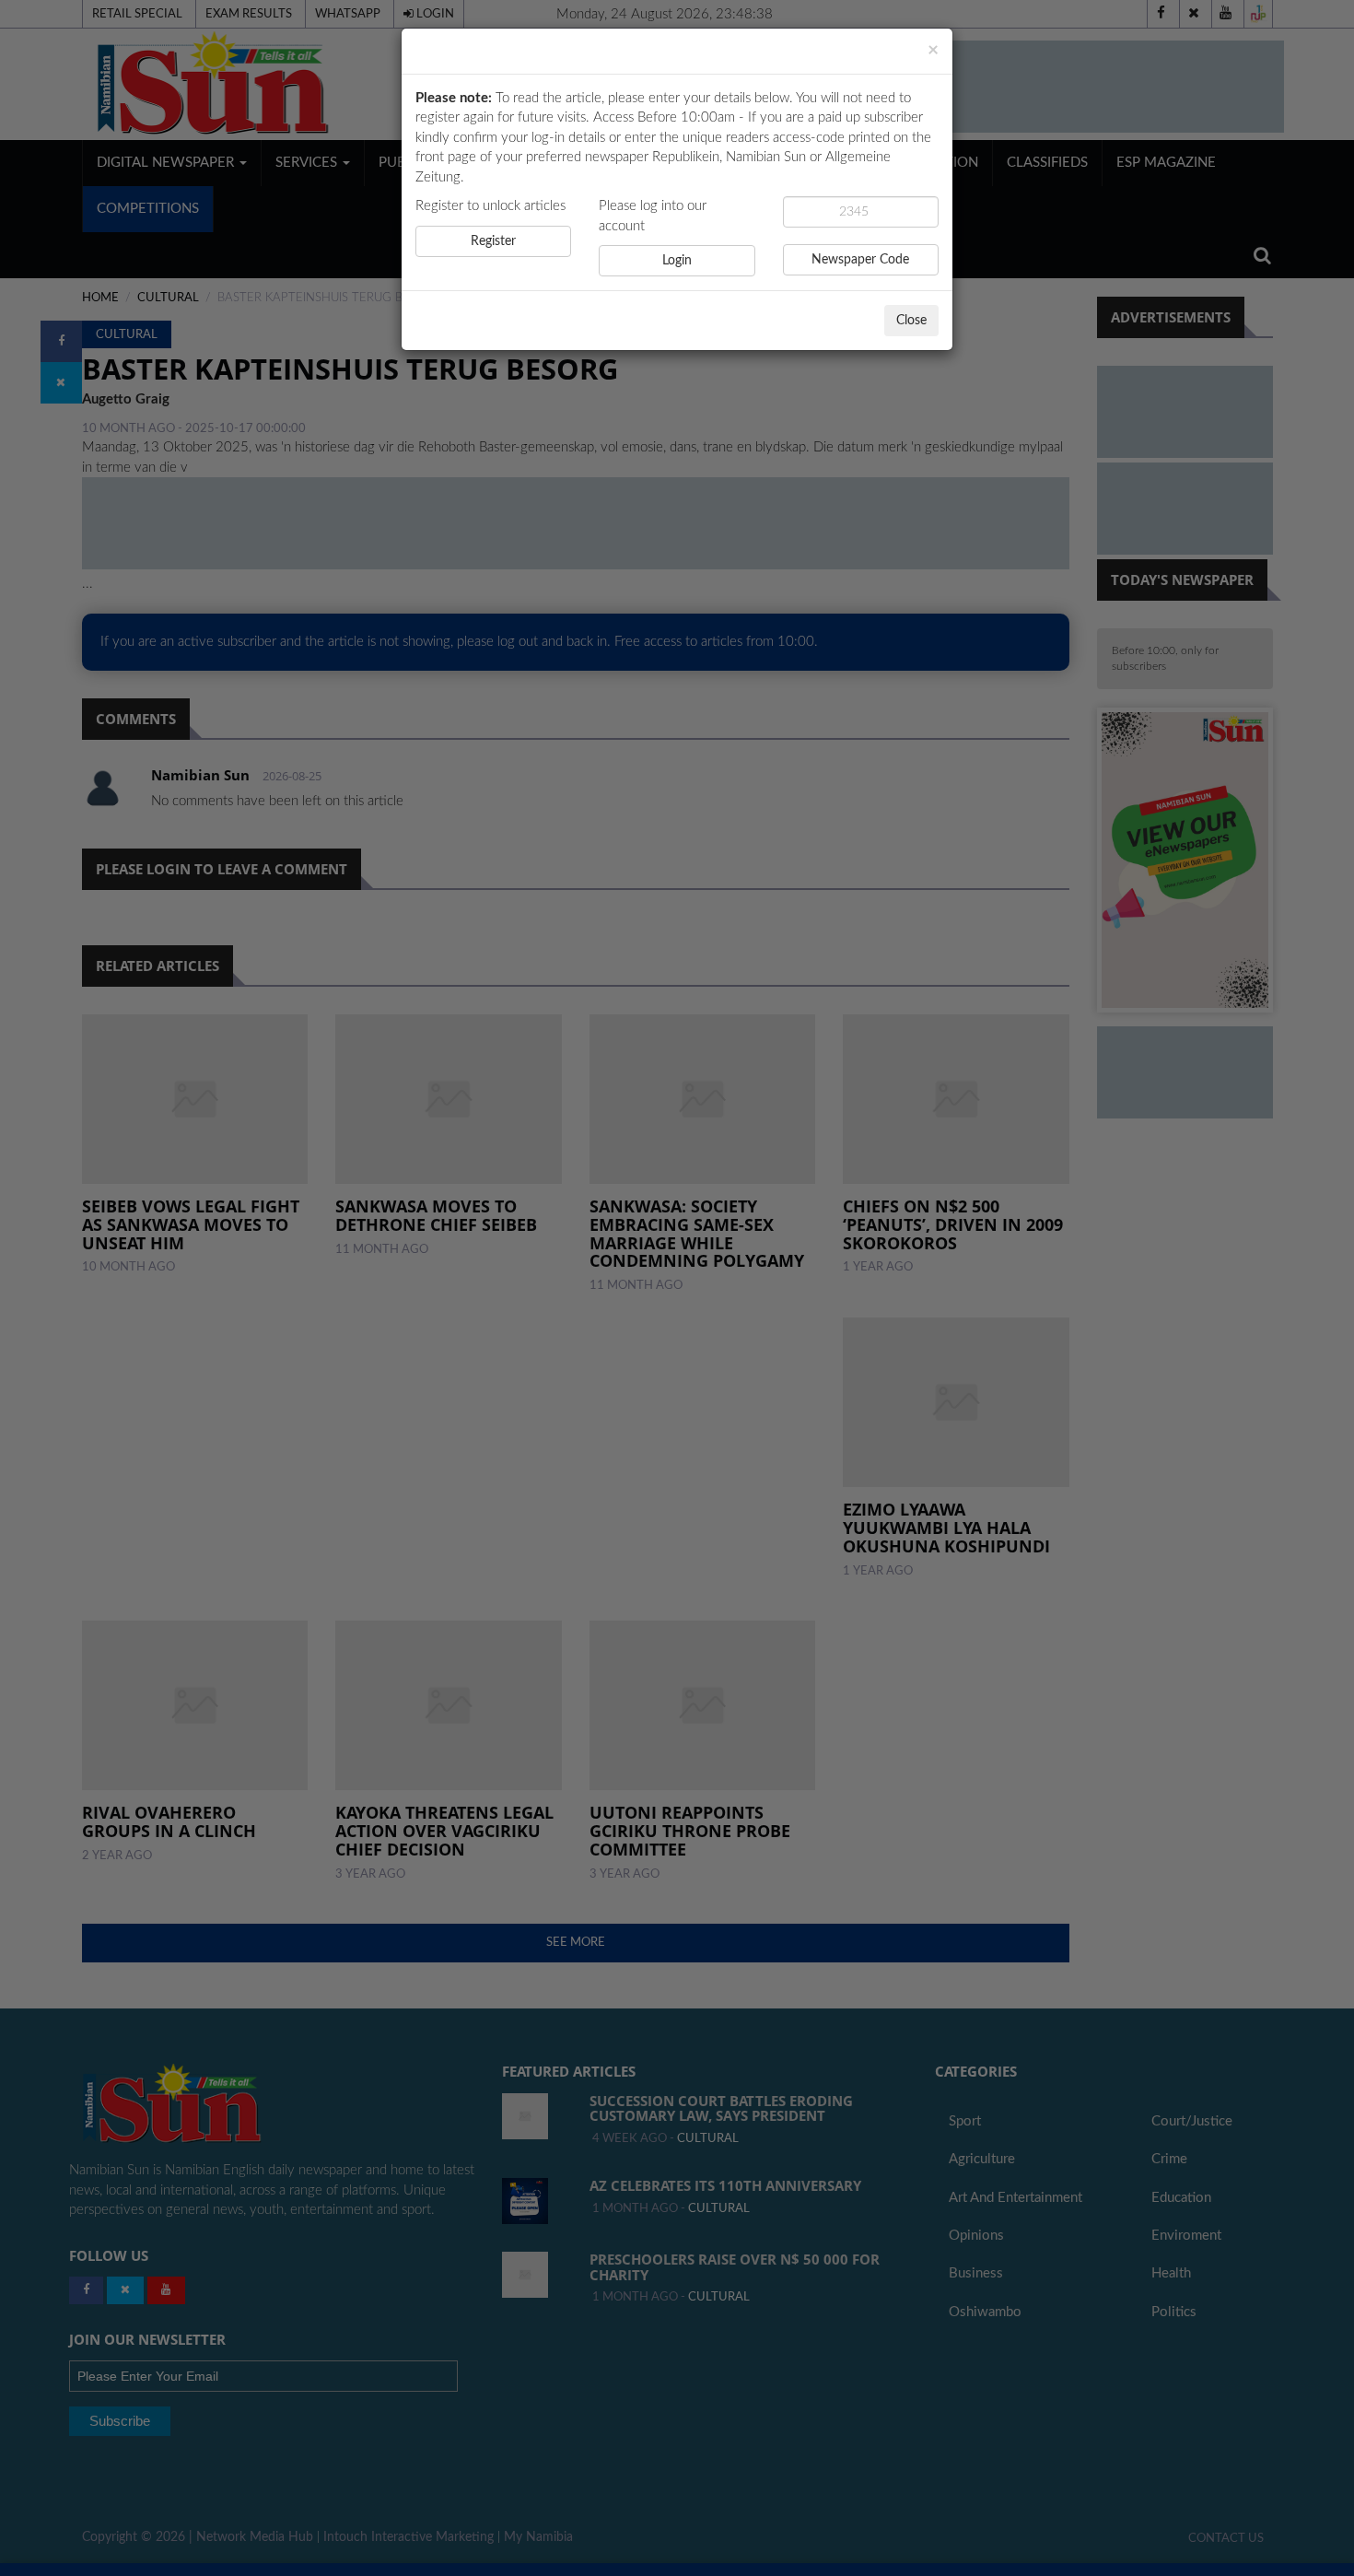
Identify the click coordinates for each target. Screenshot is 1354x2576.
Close (911, 321)
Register (493, 241)
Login (677, 261)
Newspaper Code (860, 260)
